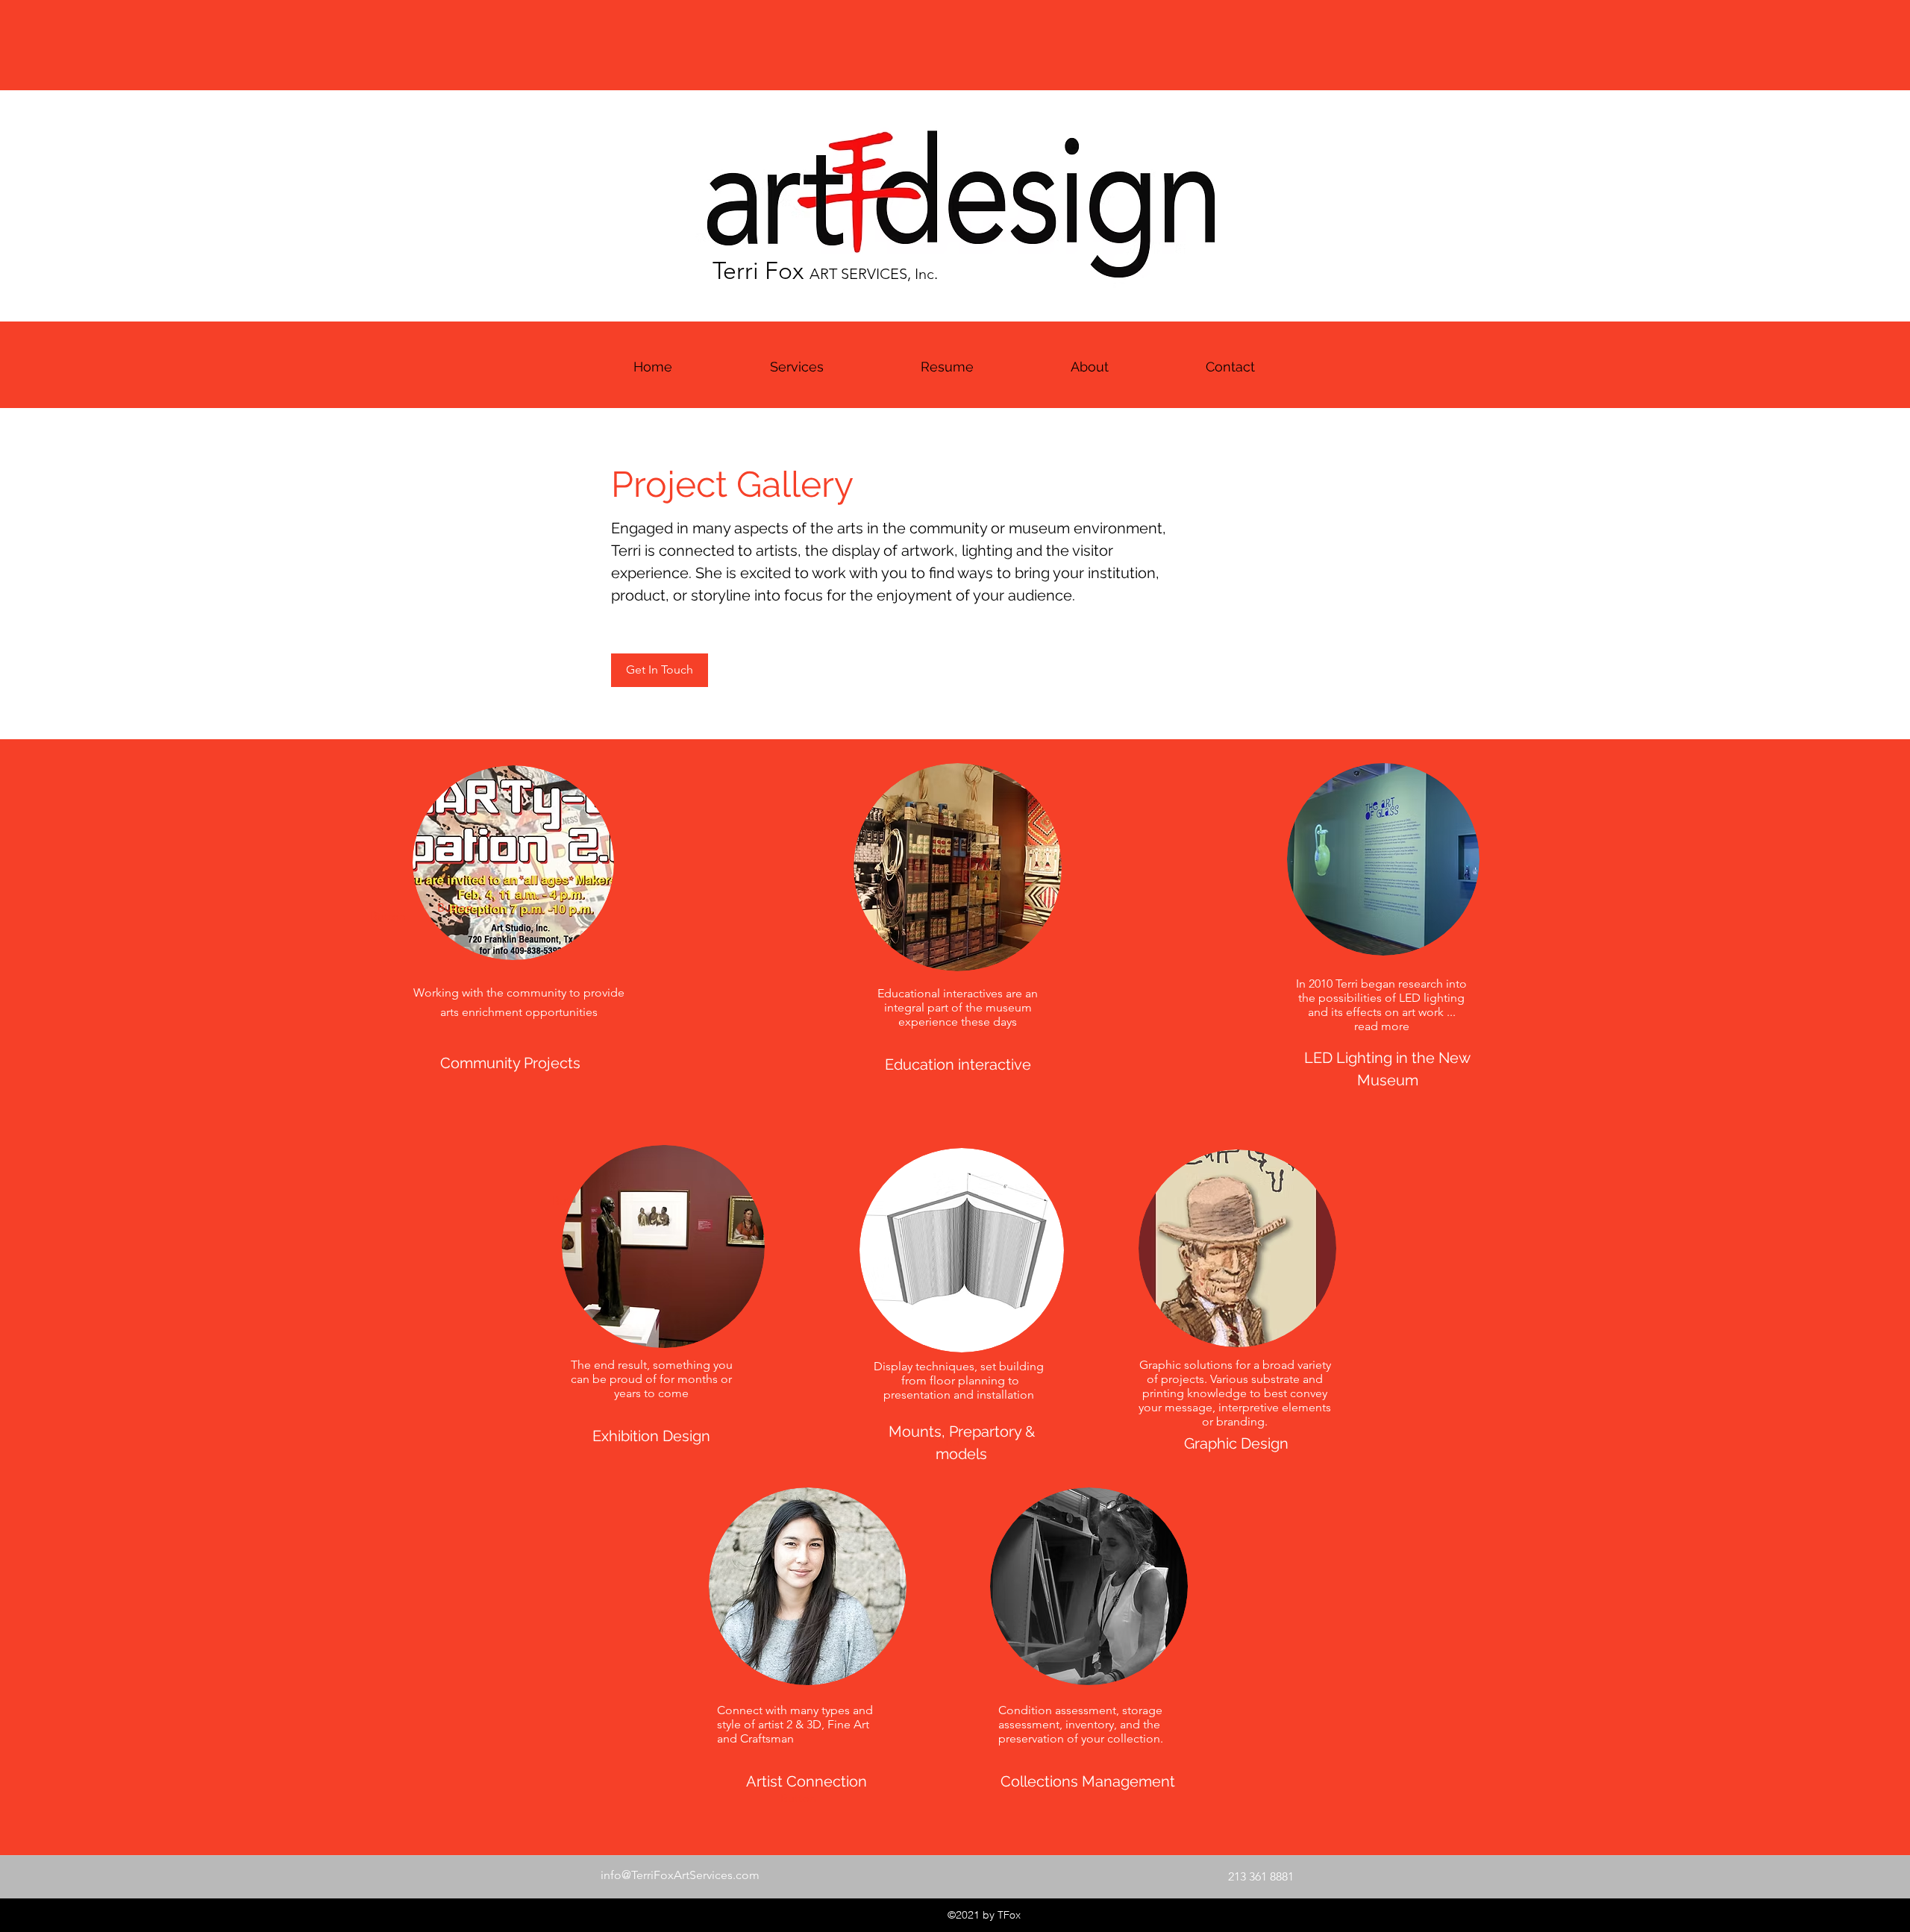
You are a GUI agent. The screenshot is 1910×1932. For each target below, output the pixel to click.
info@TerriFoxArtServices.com (680, 1875)
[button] (947, 367)
